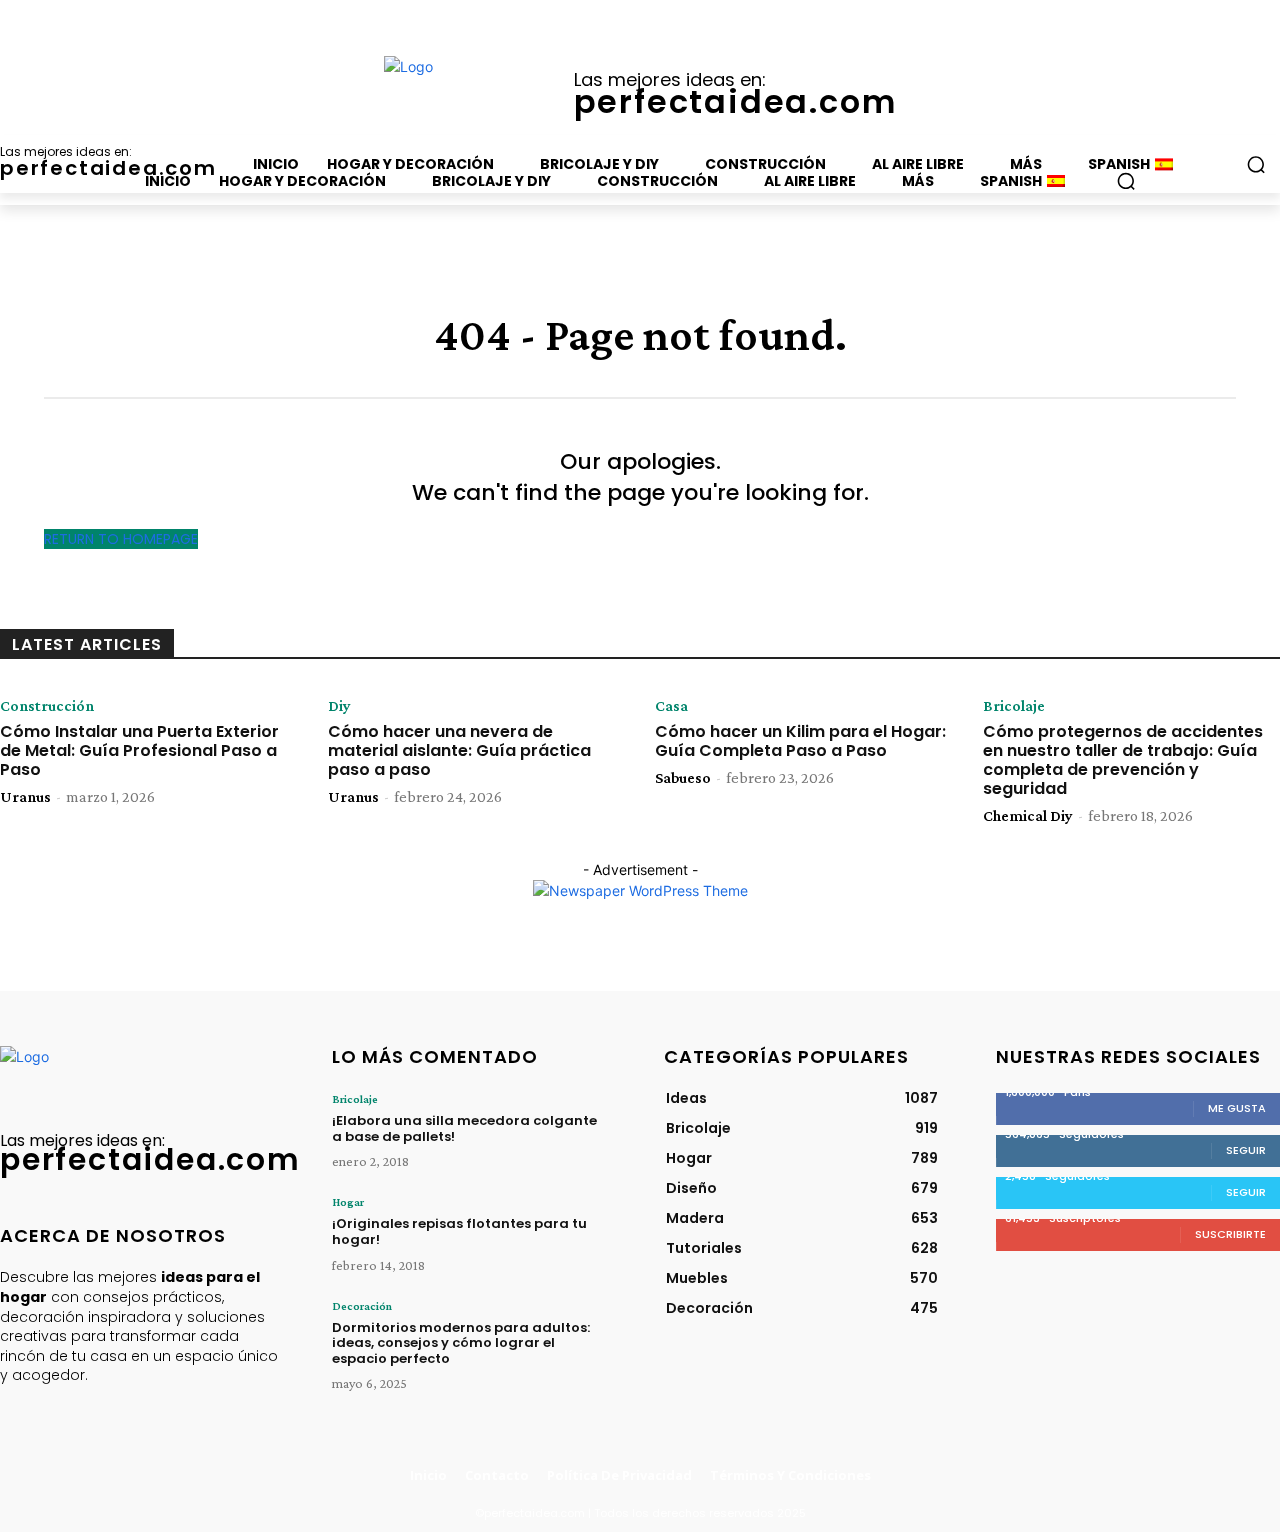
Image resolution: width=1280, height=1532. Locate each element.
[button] (1126, 181)
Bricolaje (1014, 706)
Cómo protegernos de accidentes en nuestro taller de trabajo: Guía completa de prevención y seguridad (1123, 760)
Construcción (47, 706)
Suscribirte (1230, 1234)
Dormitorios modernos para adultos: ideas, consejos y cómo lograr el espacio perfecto (461, 1343)
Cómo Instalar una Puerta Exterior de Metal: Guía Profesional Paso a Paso (139, 750)
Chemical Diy (1028, 815)
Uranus (25, 796)
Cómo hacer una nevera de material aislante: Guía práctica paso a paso (459, 750)
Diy (339, 706)
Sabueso (683, 777)
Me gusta (1237, 1108)
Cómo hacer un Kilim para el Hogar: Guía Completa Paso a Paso (800, 741)
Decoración (362, 1306)
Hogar (348, 1202)
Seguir (1246, 1150)
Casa (671, 706)
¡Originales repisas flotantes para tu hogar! (459, 1231)
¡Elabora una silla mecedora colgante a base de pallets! (464, 1128)
